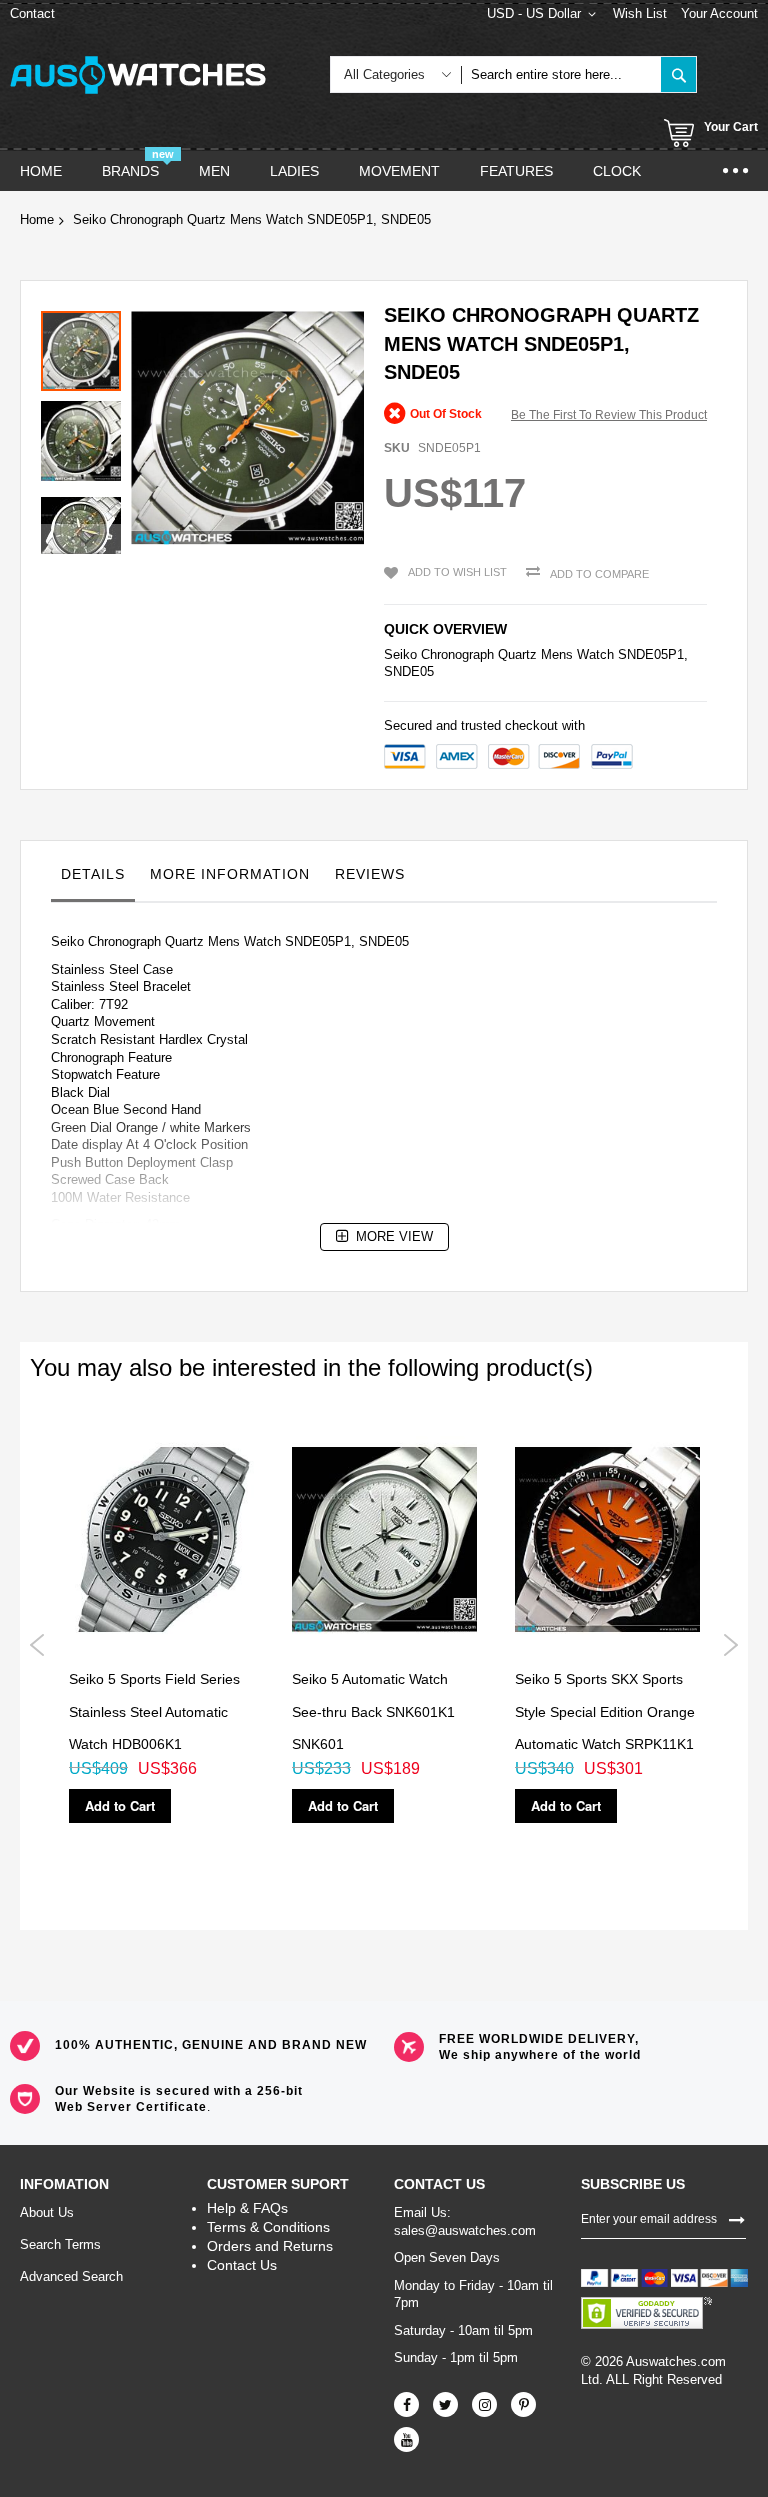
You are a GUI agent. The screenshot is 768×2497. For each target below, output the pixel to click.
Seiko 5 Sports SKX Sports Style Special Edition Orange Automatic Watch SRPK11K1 (605, 1711)
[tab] (93, 879)
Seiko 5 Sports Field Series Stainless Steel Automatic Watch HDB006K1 (154, 1711)
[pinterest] (523, 2404)
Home (37, 219)
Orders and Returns (270, 2246)
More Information (230, 874)
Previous (37, 1645)
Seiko (400, 654)
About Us (47, 2212)
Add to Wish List (457, 572)
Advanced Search (71, 2276)
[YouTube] (406, 2439)
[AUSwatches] (138, 75)
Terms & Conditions (268, 2227)
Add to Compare (599, 574)
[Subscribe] (737, 2218)
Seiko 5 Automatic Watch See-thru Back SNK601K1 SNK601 (373, 1711)
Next (730, 1645)
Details (93, 874)
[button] (86, 436)
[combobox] (561, 74)
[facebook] (406, 2404)
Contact (32, 13)
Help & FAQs (247, 2208)
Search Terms (60, 2244)
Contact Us (242, 2265)
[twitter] (445, 2404)
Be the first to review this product (609, 415)
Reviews (370, 874)
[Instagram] (484, 2404)
